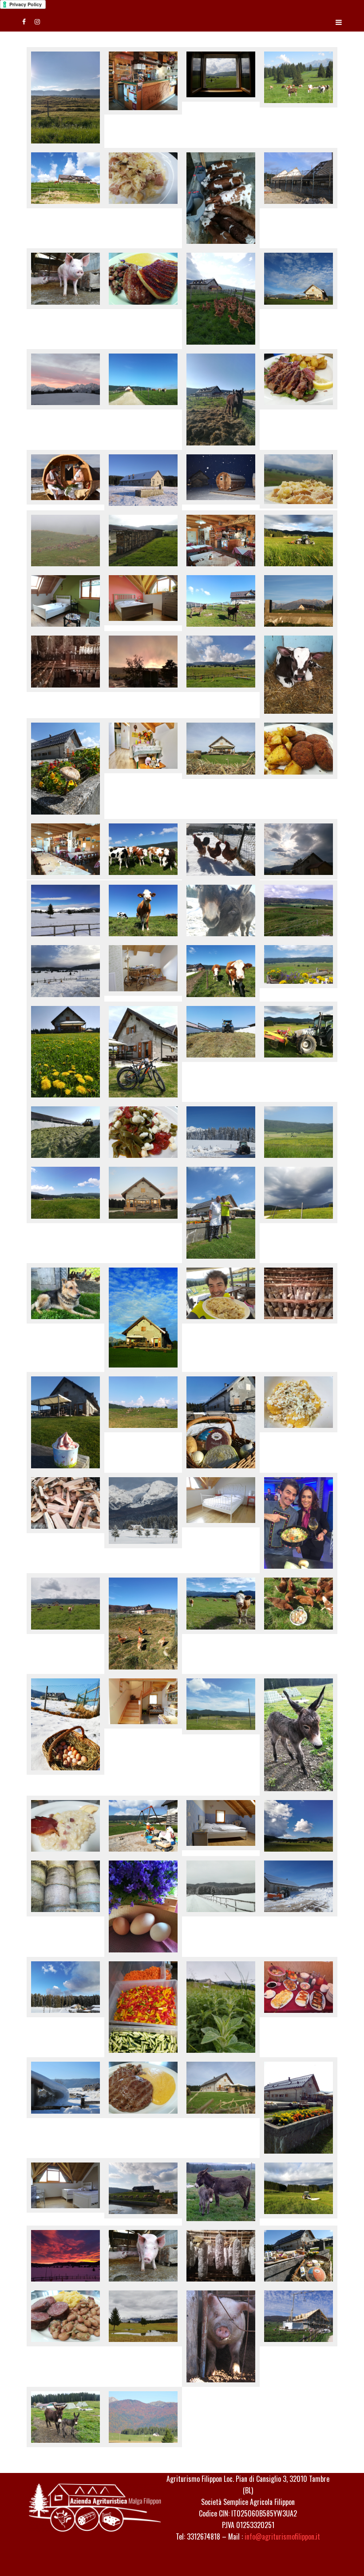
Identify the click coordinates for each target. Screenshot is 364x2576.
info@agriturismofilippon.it (282, 2536)
